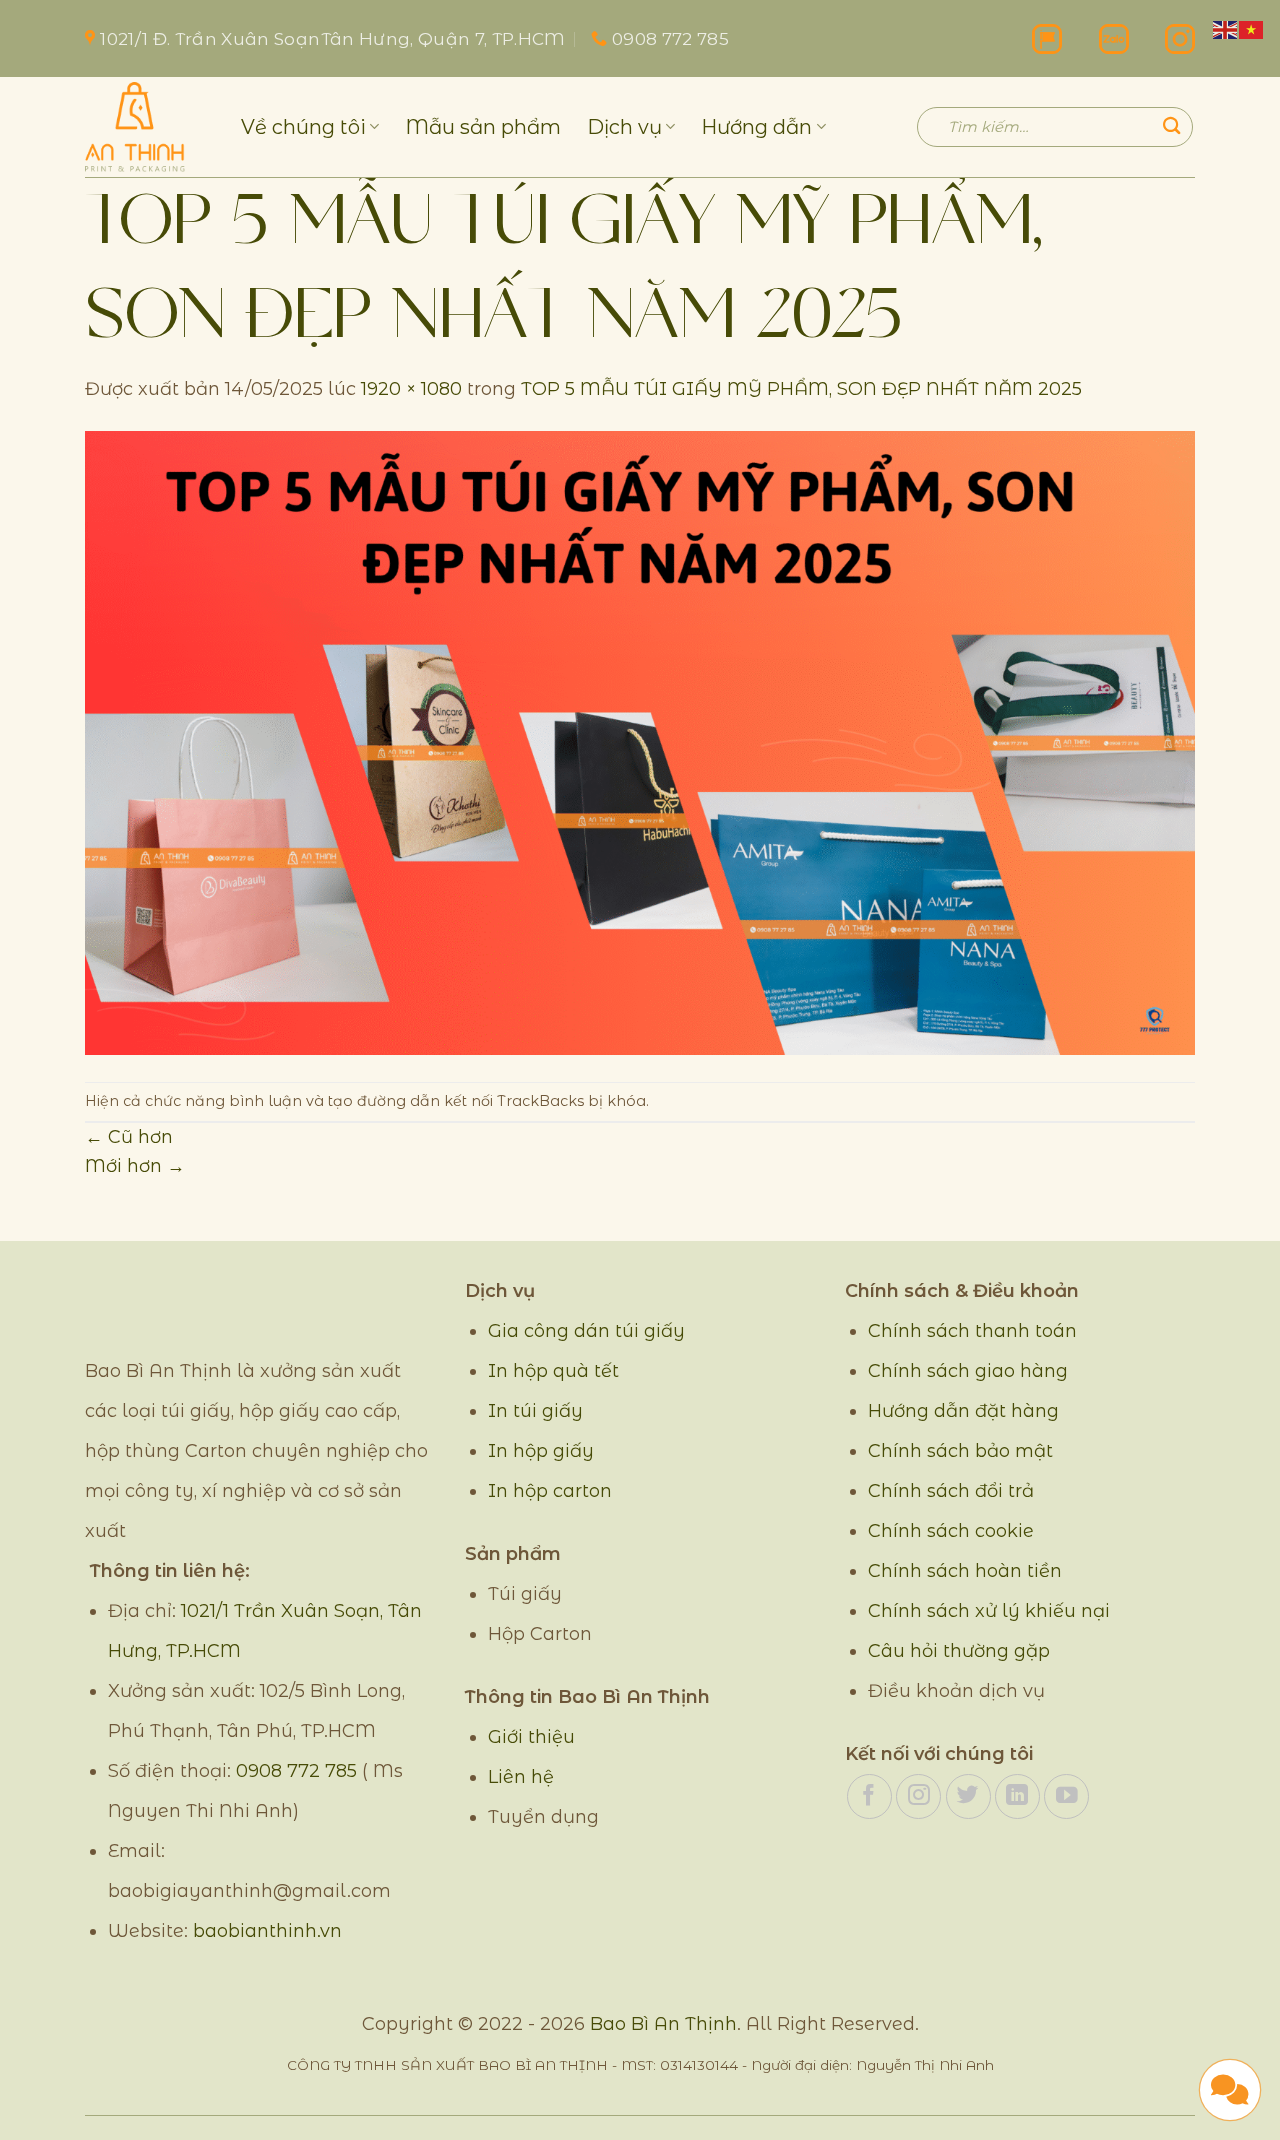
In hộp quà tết (553, 1371)
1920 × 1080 (411, 388)
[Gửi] (1172, 126)
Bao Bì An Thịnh (663, 2024)
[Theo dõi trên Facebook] (869, 1796)
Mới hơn (135, 1165)
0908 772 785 (296, 1771)
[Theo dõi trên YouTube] (1066, 1796)
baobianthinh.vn (267, 1931)
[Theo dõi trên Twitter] (968, 1796)
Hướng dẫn (756, 127)
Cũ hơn (129, 1136)
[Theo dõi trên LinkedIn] (1017, 1796)
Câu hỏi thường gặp (959, 1651)
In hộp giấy (541, 1451)
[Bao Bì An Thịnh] (148, 127)
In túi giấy (535, 1411)
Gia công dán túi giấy (586, 1331)
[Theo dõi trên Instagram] (918, 1796)
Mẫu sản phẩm (483, 127)
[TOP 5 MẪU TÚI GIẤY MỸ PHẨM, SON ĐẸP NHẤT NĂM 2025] (640, 740)
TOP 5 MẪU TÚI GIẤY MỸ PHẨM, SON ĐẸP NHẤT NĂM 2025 (801, 388)
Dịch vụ (624, 127)
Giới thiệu (531, 1737)
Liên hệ (521, 1777)
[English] (1226, 28)
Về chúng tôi (303, 127)
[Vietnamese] (1252, 28)
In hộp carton (550, 1491)
